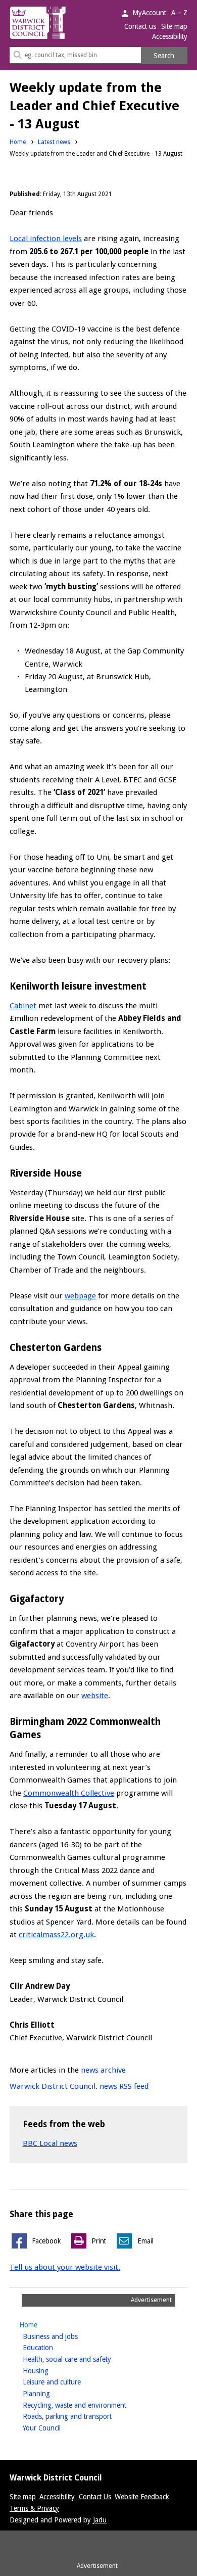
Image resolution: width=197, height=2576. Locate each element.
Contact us (140, 26)
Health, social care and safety (83, 2359)
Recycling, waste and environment (90, 2405)
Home (18, 142)
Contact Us (95, 2497)
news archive (103, 2070)
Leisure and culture (68, 2382)
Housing (52, 2371)
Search (164, 56)
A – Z (179, 13)
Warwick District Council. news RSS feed (79, 2086)
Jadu (100, 2520)
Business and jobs (66, 2336)
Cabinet (23, 1006)
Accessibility (170, 36)
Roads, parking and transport (83, 2416)
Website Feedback (142, 2497)
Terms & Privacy (34, 2508)
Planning (52, 2393)
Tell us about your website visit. (65, 2267)
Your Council (58, 2428)
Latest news (54, 142)
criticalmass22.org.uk (56, 1935)
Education (54, 2347)
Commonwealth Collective (69, 1793)
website (95, 1696)
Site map (174, 26)
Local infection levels (46, 239)
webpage (80, 1296)
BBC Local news (50, 2143)
